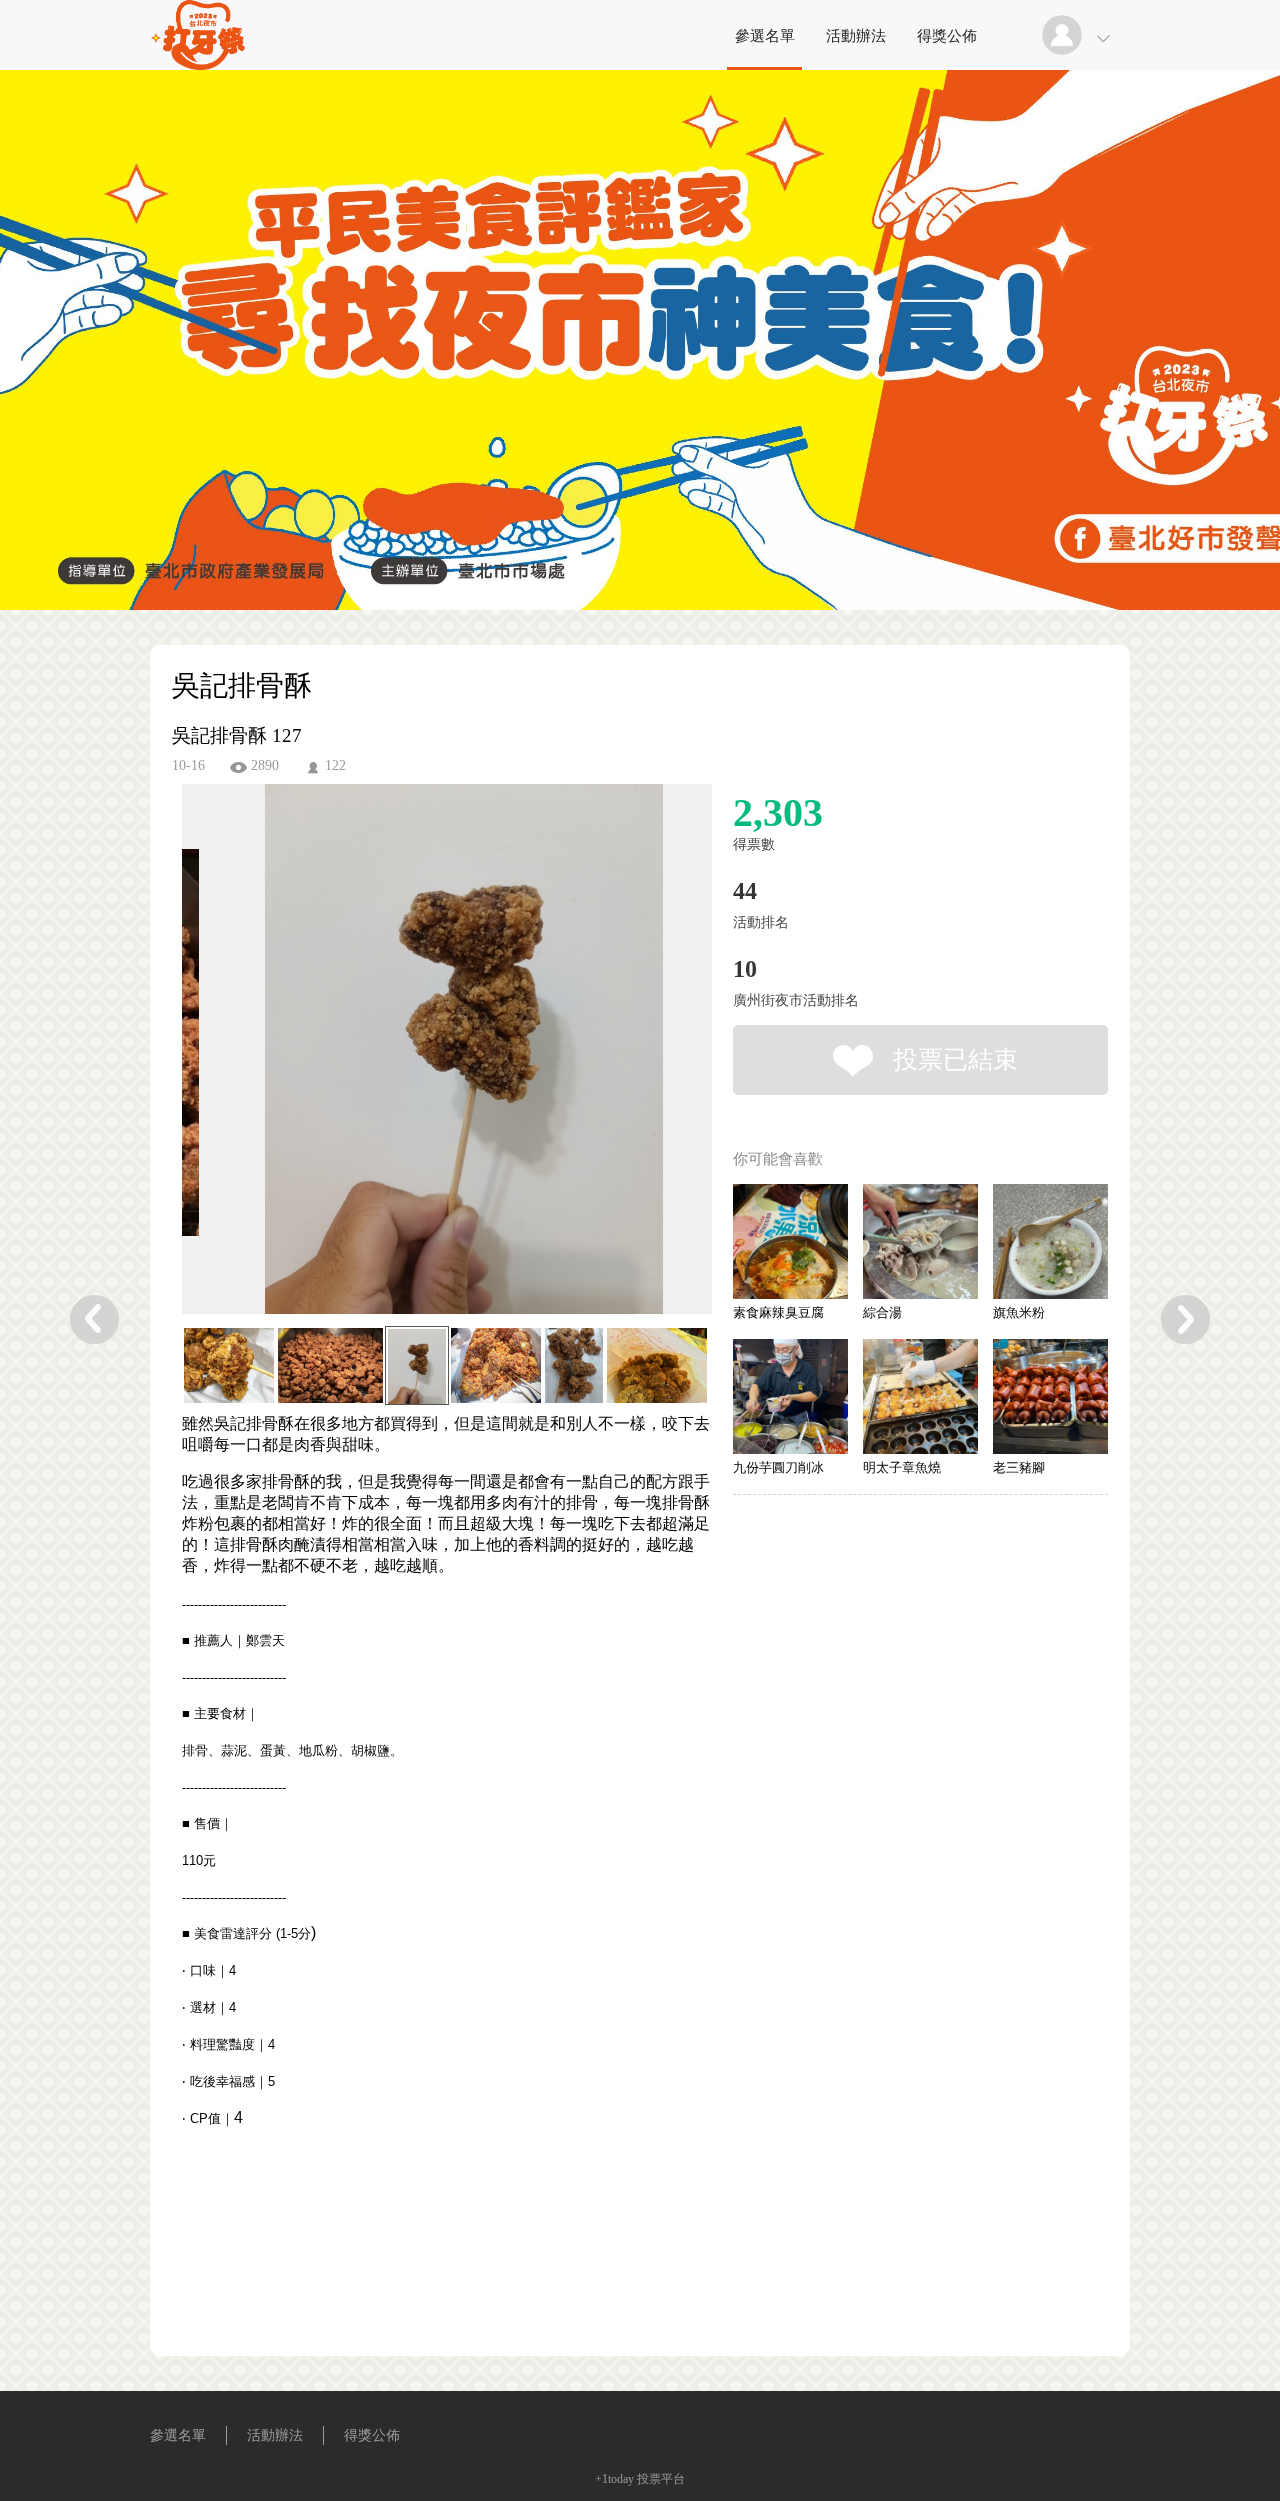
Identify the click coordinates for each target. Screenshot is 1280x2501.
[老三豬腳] (1050, 1396)
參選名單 (765, 36)
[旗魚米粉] (1050, 1241)
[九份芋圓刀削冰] (790, 1396)
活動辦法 (856, 36)
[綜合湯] (920, 1241)
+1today (614, 2479)
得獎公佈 (947, 36)
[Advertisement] (416, 2270)
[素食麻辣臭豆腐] (790, 1241)
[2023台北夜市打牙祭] (203, 64)
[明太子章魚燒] (920, 1396)
